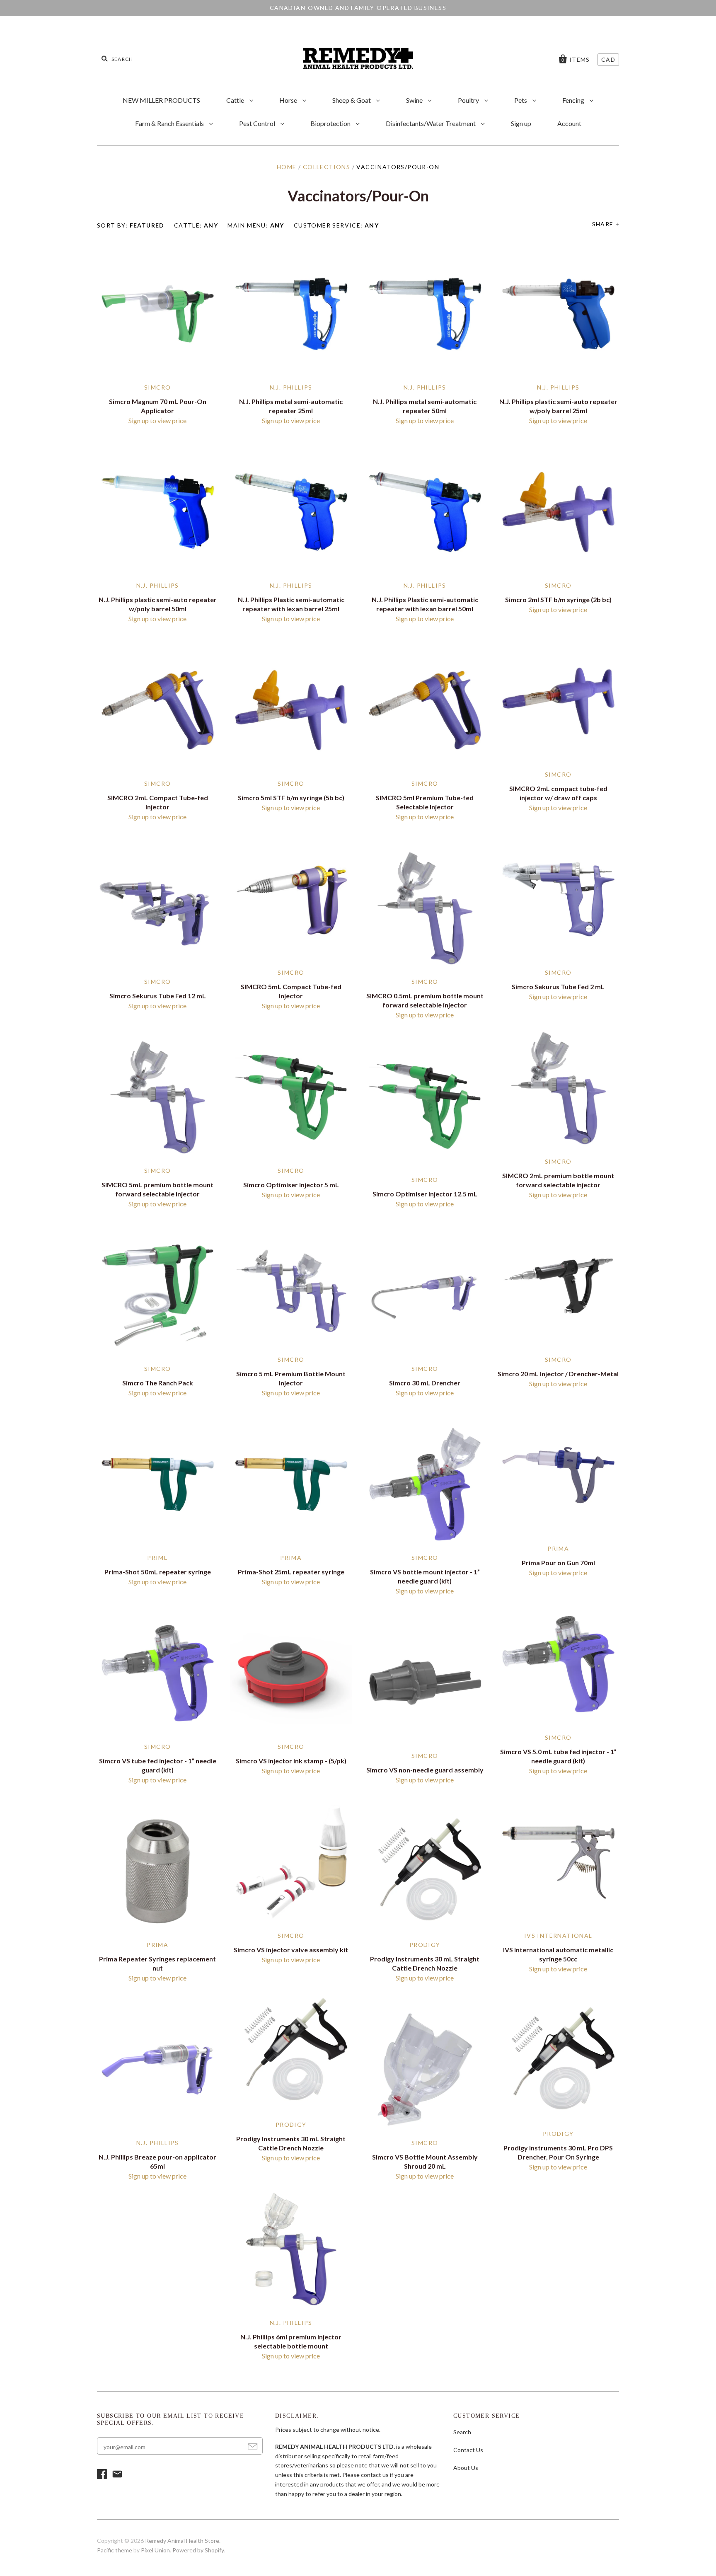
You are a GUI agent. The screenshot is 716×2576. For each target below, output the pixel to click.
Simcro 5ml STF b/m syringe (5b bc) (291, 798)
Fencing (574, 100)
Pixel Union (155, 2550)
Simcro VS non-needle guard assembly (425, 1770)
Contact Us (468, 2450)
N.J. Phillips (291, 387)
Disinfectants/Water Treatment (431, 123)
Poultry (469, 100)
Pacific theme (115, 2550)
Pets (521, 100)
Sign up (521, 123)
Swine (415, 100)
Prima (558, 1548)
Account (569, 123)
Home (287, 167)
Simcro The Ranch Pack (158, 1383)
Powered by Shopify (198, 2550)
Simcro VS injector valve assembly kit (291, 1950)
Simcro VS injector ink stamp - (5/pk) (291, 1761)
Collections (327, 167)
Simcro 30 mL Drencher (425, 1383)
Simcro (157, 387)
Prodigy (425, 1945)
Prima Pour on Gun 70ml (558, 1563)
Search (462, 2432)
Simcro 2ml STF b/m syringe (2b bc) (558, 599)
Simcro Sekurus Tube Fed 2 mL (558, 987)
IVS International (558, 1936)
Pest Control (258, 123)
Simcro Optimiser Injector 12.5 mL (425, 1194)
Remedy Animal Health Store (182, 2541)
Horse (289, 100)
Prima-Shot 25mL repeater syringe (291, 1572)
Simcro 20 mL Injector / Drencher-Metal (558, 1374)
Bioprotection (331, 123)
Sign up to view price (157, 420)
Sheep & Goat (352, 100)
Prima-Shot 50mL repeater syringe (158, 1572)
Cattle (236, 100)
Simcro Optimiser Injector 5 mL (291, 1185)
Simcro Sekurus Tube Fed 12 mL (158, 996)
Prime (157, 1558)
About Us (466, 2468)
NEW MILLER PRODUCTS (161, 100)
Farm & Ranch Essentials (170, 123)
